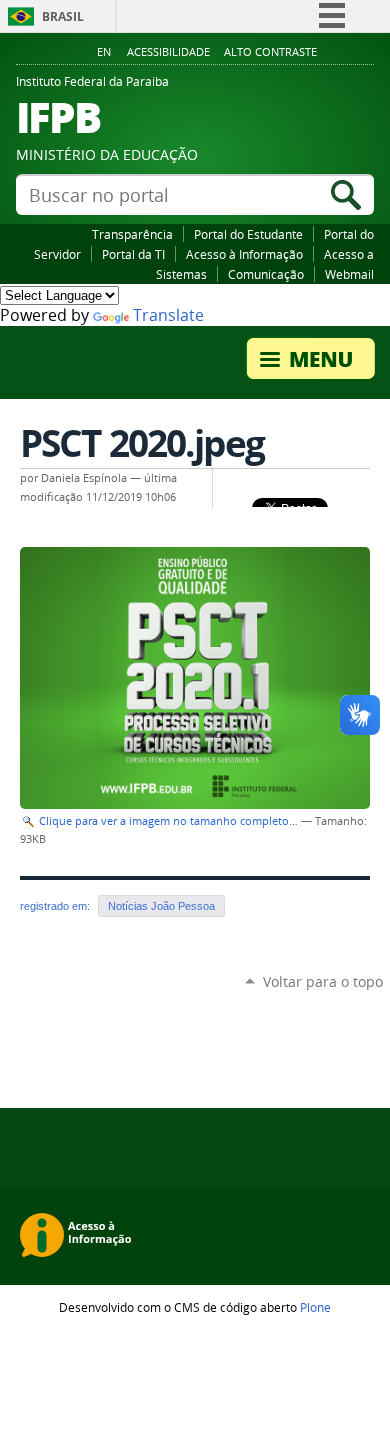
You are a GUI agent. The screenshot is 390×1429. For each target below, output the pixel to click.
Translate (168, 315)
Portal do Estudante (248, 234)
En (104, 52)
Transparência (132, 234)
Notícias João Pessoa (161, 906)
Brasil (63, 16)
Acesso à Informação (244, 254)
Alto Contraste (270, 52)
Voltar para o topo (323, 981)
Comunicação (266, 274)
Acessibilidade (168, 52)
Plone (315, 1307)
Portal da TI (133, 254)
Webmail (349, 274)
